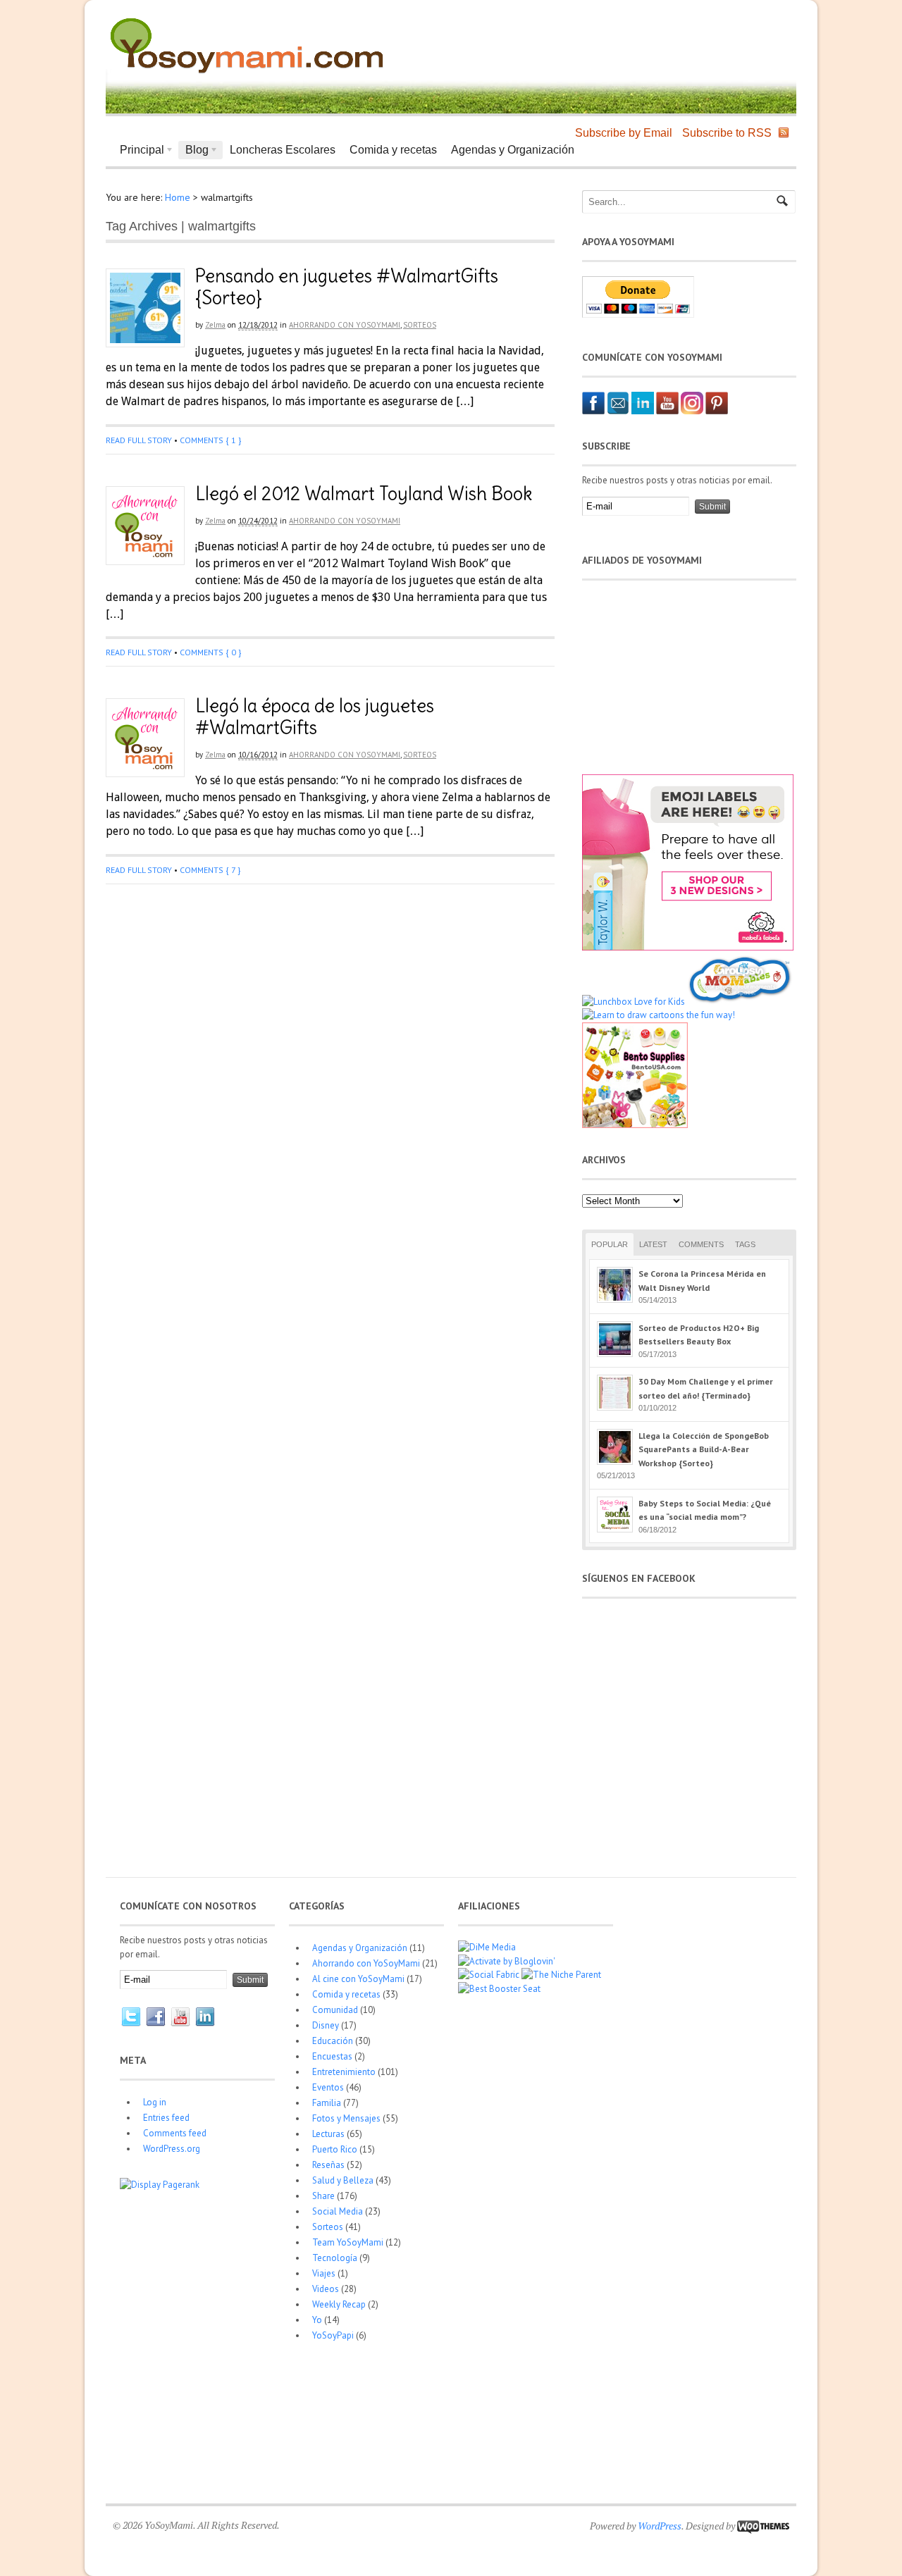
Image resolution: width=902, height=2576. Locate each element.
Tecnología (335, 2258)
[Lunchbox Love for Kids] (634, 1002)
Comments (701, 1244)
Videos (326, 2289)
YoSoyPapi (333, 2335)
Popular (610, 1244)
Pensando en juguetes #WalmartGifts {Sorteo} (347, 287)
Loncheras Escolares (283, 150)
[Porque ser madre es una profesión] (247, 74)
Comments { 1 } (210, 440)
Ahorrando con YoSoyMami (345, 325)
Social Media (338, 2211)
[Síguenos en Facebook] (593, 411)
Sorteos (420, 325)
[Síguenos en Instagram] (692, 411)
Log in (155, 2102)
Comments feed (175, 2133)
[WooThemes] (763, 2526)
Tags (745, 1244)
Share (323, 2196)
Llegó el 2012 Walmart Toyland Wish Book (364, 494)
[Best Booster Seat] (499, 1989)
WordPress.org (172, 2149)
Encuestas (332, 2056)
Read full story (139, 440)
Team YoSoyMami (348, 2242)
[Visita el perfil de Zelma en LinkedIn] (643, 411)
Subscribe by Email (624, 133)
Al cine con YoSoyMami (358, 1979)
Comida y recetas (393, 150)
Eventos (328, 2087)
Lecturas (328, 2134)
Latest (653, 1244)
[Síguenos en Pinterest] (717, 411)
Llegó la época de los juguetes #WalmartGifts (315, 717)
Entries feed (166, 2118)
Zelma (215, 325)
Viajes (324, 2273)
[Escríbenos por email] (618, 411)
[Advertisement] (624, 42)
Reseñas (328, 2165)
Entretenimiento (344, 2072)
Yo (317, 2320)
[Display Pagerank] (160, 2185)
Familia (327, 2103)
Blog (193, 151)
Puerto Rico (335, 2149)
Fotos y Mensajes (346, 2118)
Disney (326, 2025)
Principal (138, 151)
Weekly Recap (339, 2304)
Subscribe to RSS (727, 133)
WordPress (660, 2526)
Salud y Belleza (343, 2180)
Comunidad (335, 2010)
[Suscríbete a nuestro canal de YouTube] (667, 411)
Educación (333, 2041)
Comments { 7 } (210, 870)
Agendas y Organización (513, 150)
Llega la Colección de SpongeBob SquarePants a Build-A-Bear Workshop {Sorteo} (704, 1449)
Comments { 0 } (210, 652)
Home (178, 197)
